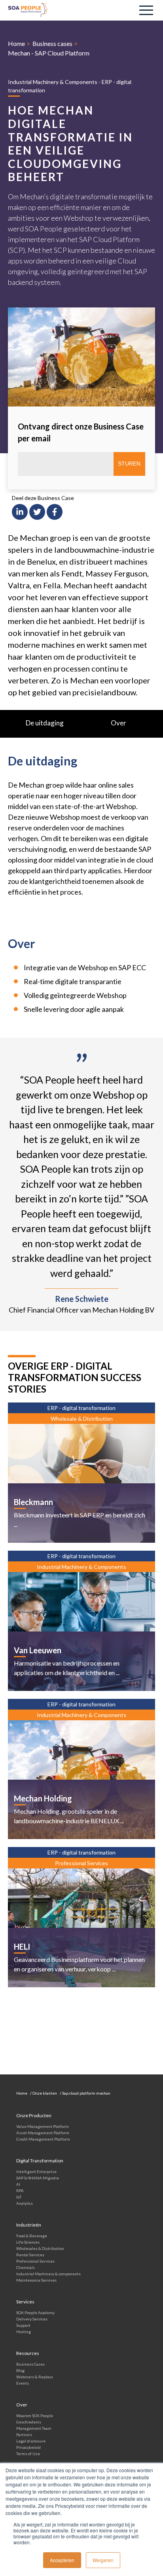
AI (18, 2184)
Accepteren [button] (62, 2560)
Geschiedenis (29, 2422)
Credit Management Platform (43, 2139)
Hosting (24, 2332)
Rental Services (30, 2255)
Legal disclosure (31, 2441)
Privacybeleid (28, 2447)
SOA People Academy (35, 2313)
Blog (20, 2370)
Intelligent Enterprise (36, 2171)
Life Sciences (28, 2242)
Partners (24, 2435)
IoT (19, 2197)
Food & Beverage (32, 2236)
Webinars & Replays (35, 2377)
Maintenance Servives (36, 2280)
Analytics (25, 2203)
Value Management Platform (43, 2126)
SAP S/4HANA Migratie (38, 2178)
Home (16, 43)
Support (23, 2325)
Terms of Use (28, 2454)
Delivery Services (32, 2319)
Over (118, 723)
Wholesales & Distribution (40, 2248)
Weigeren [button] (103, 2560)
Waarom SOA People (35, 2416)
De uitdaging (45, 723)
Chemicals (26, 2267)
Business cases (52, 43)
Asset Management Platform (43, 2133)
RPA (20, 2191)
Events (23, 2383)
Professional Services (35, 2261)
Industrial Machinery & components (48, 2274)
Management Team (34, 2428)
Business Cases (30, 2364)
